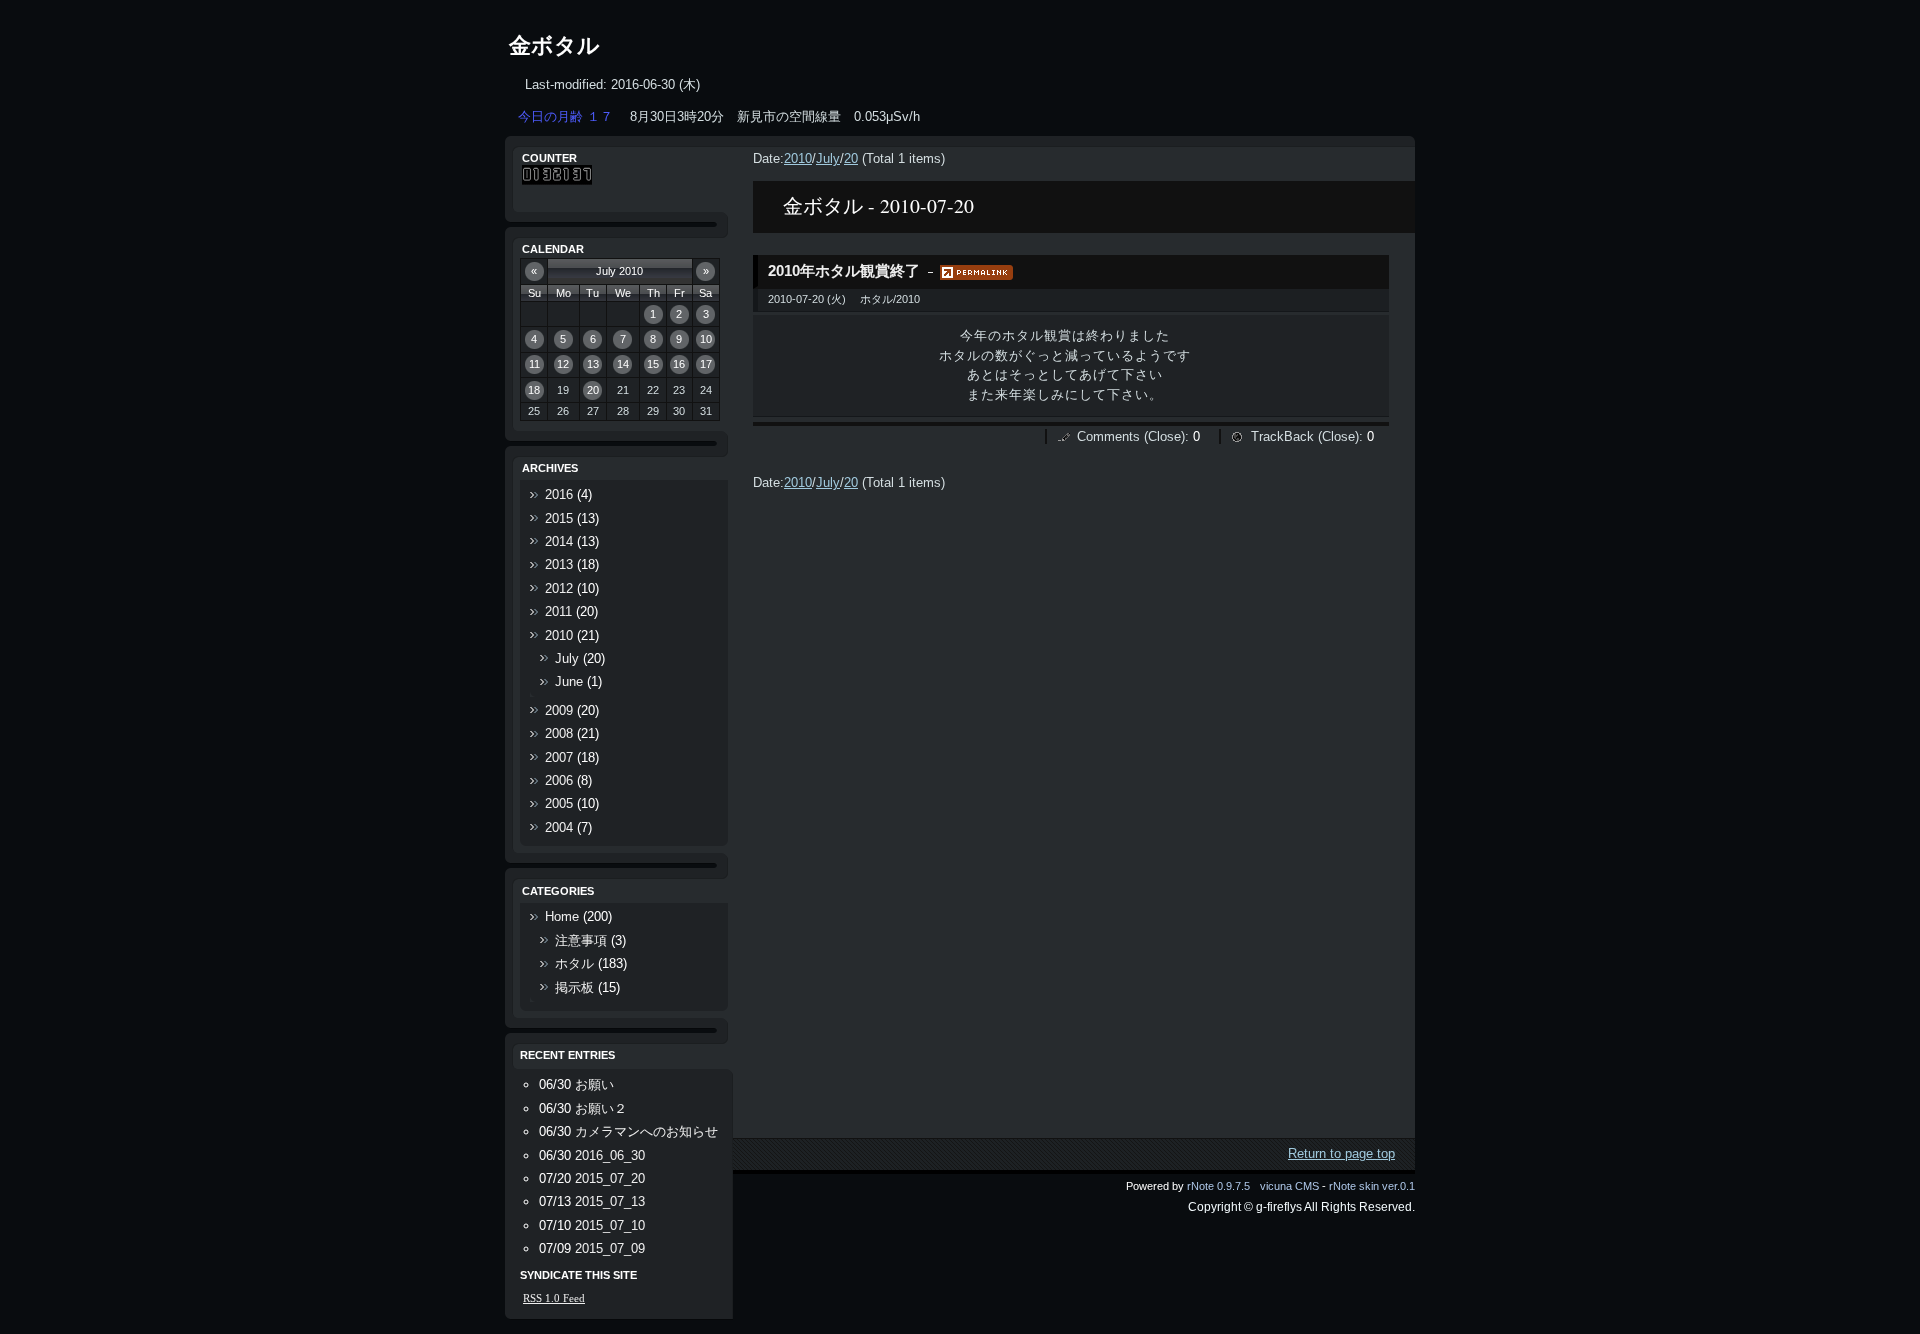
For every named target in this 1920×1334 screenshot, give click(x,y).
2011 (558, 611)
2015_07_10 (610, 1225)
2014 (559, 541)
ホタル (574, 963)
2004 (559, 827)
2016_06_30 (610, 1155)
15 (653, 364)
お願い (594, 1084)
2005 (559, 803)
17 (706, 364)
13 (593, 364)
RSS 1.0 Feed (554, 1298)
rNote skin (1354, 1186)
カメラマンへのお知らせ (646, 1131)
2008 (559, 733)
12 (563, 364)
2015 (559, 518)
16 (679, 364)
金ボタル (554, 45)
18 (534, 390)
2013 (559, 564)
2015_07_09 (610, 1248)
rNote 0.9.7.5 (1218, 1186)
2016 (559, 494)
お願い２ (601, 1108)
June (569, 681)
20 (851, 158)
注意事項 (581, 940)
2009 (559, 710)
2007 (559, 757)
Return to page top (1341, 1153)
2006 (559, 780)
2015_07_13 (610, 1201)
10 (706, 339)
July (828, 158)
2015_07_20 (610, 1178)
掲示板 (574, 987)
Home (562, 916)
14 (623, 364)
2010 (798, 158)
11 (534, 364)
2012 (559, 588)
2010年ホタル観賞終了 (844, 271)
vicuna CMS (1289, 1186)
